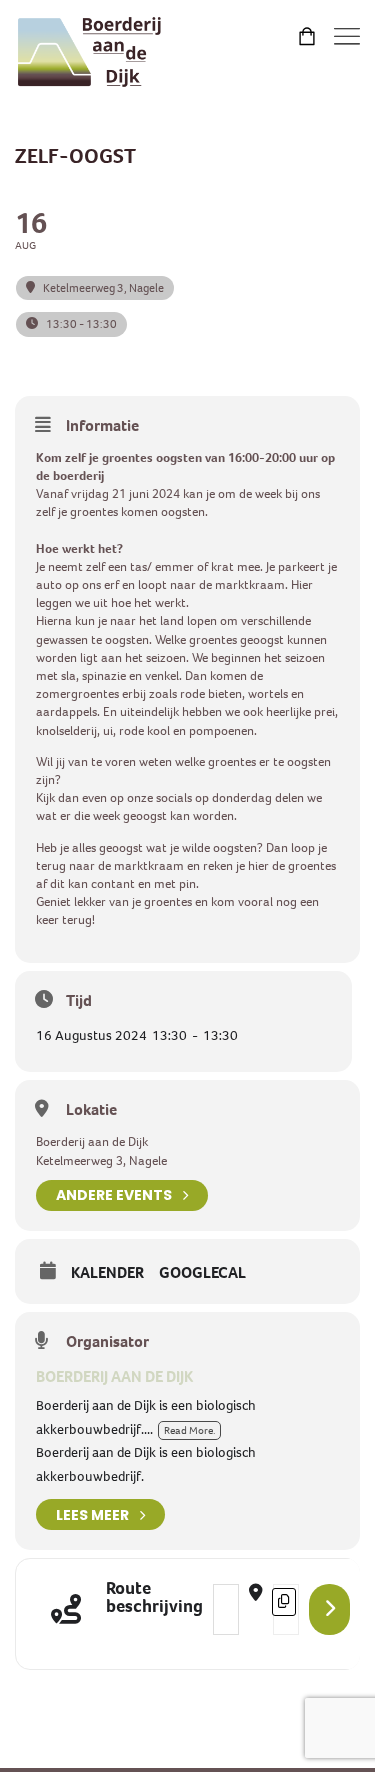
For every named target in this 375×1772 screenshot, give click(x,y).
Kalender (107, 1273)
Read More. (189, 1430)
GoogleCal (202, 1273)
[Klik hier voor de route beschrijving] (329, 1609)
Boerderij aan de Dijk (114, 1376)
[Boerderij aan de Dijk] (90, 52)
